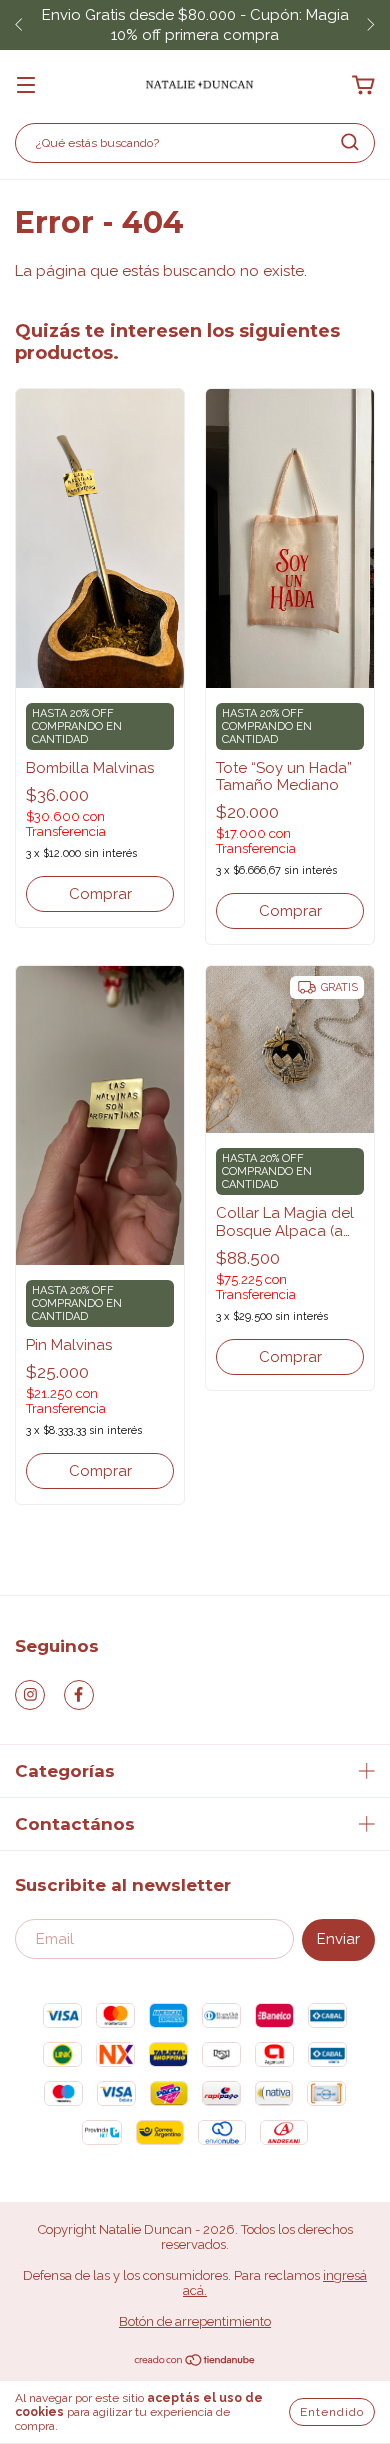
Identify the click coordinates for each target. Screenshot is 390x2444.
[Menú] (26, 86)
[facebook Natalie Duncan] (79, 1695)
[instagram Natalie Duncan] (30, 1695)
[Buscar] (350, 142)
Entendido (332, 2412)
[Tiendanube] (195, 2362)
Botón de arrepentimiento (195, 2321)
